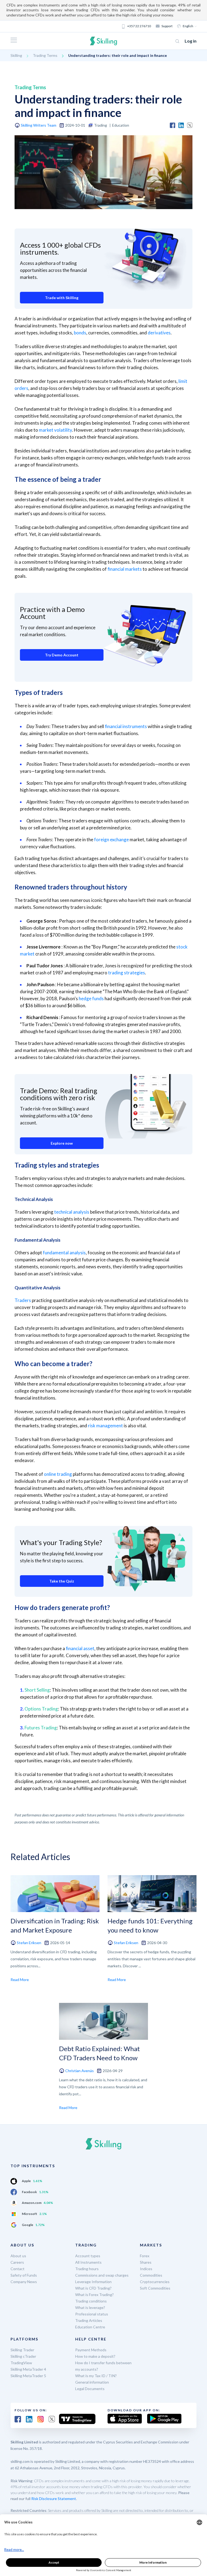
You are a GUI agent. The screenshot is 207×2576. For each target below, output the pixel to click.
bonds (80, 333)
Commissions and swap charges (102, 2275)
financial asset (80, 1648)
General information (92, 2382)
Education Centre (90, 2327)
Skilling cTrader (23, 2356)
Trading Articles (89, 2320)
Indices (146, 2269)
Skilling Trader (22, 2350)
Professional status (92, 2314)
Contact (18, 2269)
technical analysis (72, 1212)
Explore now (62, 1143)
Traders (23, 1300)
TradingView (21, 2363)
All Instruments (88, 2262)
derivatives (159, 333)
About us (18, 2256)
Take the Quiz (62, 1581)
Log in (191, 41)
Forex (145, 2256)
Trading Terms (45, 55)
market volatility (55, 430)
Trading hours (87, 2269)
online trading (58, 1474)
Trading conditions (91, 2301)
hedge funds (91, 998)
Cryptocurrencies (155, 2282)
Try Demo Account (62, 655)
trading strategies (127, 973)
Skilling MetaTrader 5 (28, 2376)
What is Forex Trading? (94, 2295)
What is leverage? (90, 2307)
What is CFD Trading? (93, 2288)
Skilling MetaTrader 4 (28, 2369)
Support (167, 26)
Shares (146, 2262)
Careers (17, 2262)
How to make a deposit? (95, 2356)
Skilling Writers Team (39, 125)
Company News (24, 2282)
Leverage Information (93, 2282)
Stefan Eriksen (29, 1943)
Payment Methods (91, 2350)
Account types (88, 2256)
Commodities (151, 2275)
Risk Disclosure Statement (54, 2499)
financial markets (125, 569)
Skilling (16, 55)
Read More (20, 1980)
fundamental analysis (64, 1253)
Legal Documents (90, 2389)
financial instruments (126, 726)
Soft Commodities (155, 2288)
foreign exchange (111, 839)
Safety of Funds (24, 2275)
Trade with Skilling (62, 298)
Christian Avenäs (80, 2071)
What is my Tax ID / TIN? (96, 2376)
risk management (105, 1426)
